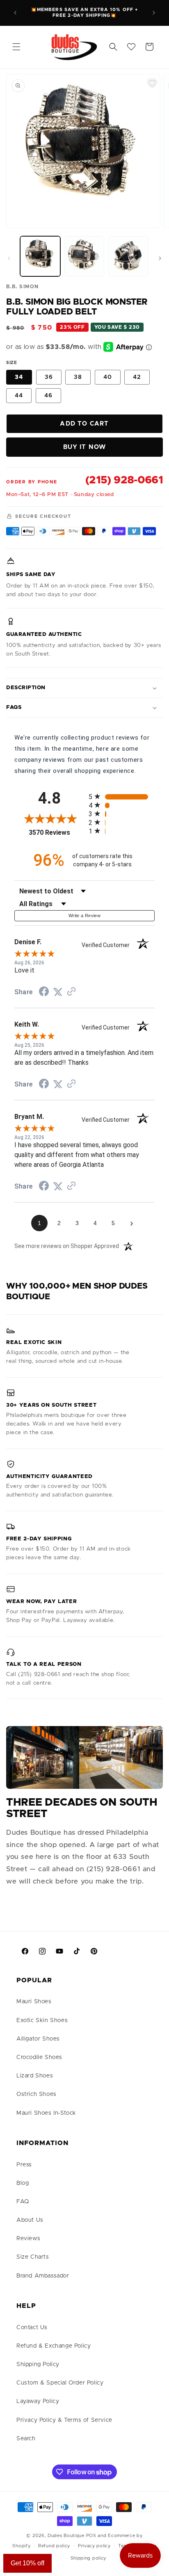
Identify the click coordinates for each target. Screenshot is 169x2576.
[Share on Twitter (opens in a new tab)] (58, 992)
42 (137, 377)
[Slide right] (160, 258)
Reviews (28, 2239)
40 (108, 377)
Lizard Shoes (35, 2076)
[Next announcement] (154, 13)
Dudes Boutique (66, 2536)
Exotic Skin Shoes (42, 2020)
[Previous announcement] (15, 13)
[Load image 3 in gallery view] (128, 256)
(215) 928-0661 (124, 480)
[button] (16, 47)
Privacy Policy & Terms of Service (64, 2420)
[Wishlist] (131, 47)
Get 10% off (27, 2563)
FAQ (23, 2202)
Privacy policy (94, 2546)
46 (48, 396)
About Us (30, 2220)
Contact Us (32, 2328)
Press (24, 2165)
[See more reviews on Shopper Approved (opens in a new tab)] (71, 992)
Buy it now (85, 447)
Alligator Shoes (38, 2039)
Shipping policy (89, 2558)
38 (78, 377)
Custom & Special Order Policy (60, 2383)
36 (49, 377)
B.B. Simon (22, 287)
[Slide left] (9, 258)
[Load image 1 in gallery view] (40, 256)
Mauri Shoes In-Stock (46, 2113)
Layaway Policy (38, 2401)
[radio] (122, 796)
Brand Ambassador (43, 2276)
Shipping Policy (38, 2364)
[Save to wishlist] (152, 82)
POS (91, 2536)
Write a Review (84, 916)
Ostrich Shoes (37, 2094)
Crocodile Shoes (39, 2057)
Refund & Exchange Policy (54, 2346)
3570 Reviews (57, 832)
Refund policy (54, 2546)
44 (19, 396)
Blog (23, 2183)
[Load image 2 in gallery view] (84, 256)
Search (26, 2439)
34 (19, 377)
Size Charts (33, 2257)
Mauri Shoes (34, 2002)
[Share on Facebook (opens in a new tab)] (44, 993)
